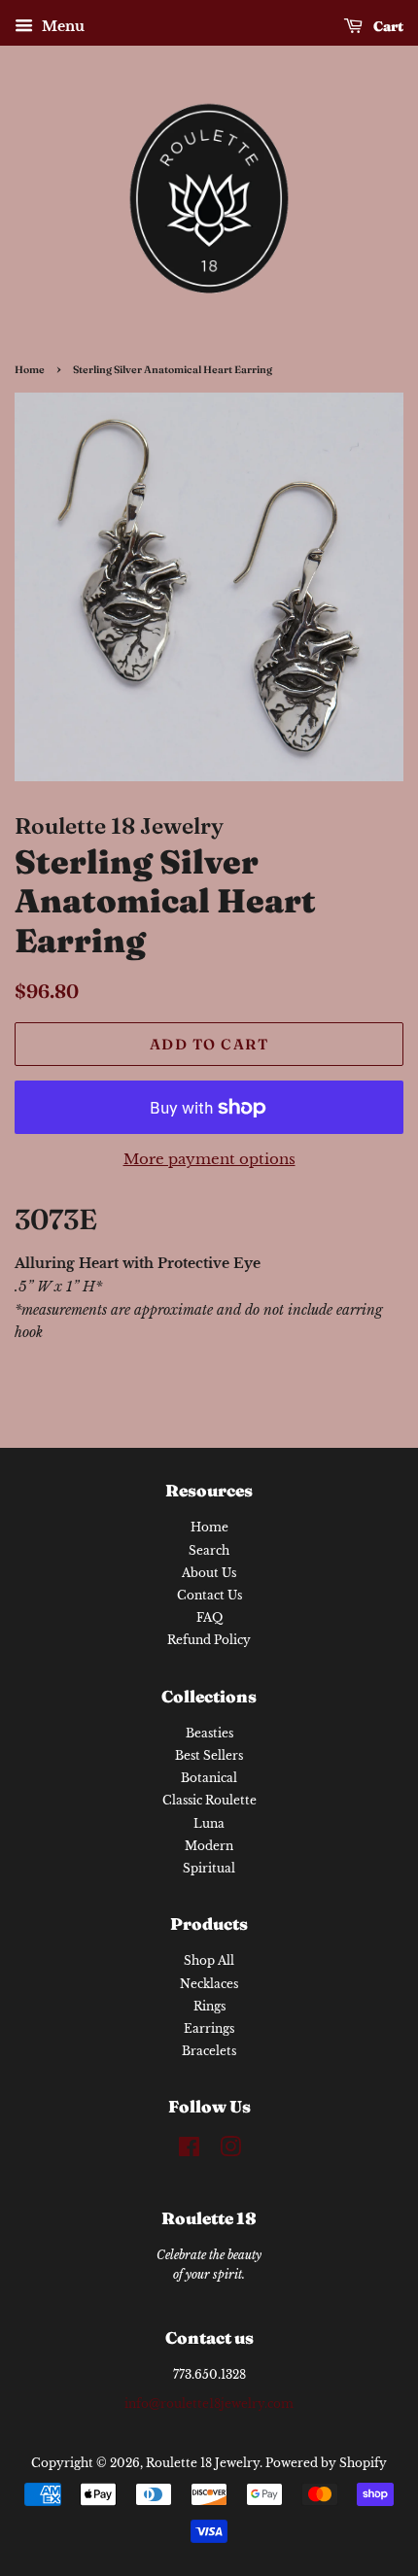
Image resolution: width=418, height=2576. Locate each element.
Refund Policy (209, 1640)
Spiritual (209, 1868)
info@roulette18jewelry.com (209, 2404)
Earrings (209, 2028)
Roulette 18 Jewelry (203, 2463)
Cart (387, 26)
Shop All (209, 1960)
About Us (209, 1573)
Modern (209, 1846)
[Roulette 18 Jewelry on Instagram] (230, 2151)
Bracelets (209, 2051)
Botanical (209, 1778)
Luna (209, 1823)
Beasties (209, 1733)
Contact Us (209, 1595)
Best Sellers (209, 1755)
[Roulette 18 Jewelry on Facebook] (189, 2151)
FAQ (209, 1617)
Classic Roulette (209, 1800)
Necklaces (209, 1984)
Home (30, 370)
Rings (209, 2006)
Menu (61, 26)
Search (209, 1550)
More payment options (209, 1159)
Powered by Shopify (326, 2463)
